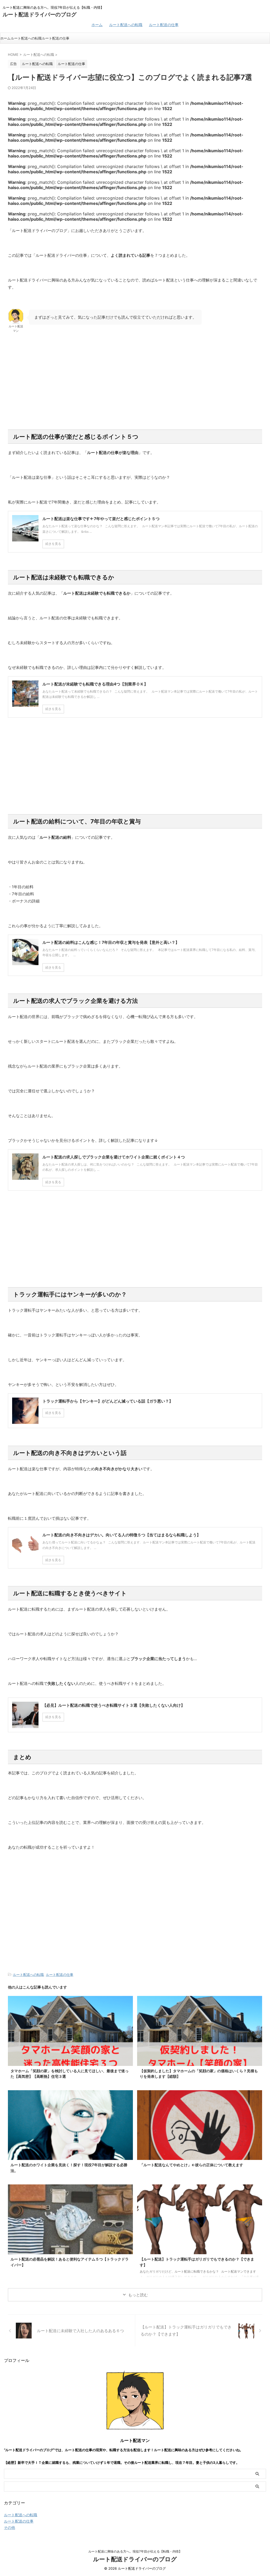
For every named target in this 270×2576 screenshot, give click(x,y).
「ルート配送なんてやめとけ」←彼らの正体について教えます (191, 2165)
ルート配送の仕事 (164, 25)
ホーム (97, 25)
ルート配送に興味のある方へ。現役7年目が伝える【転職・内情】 (135, 2551)
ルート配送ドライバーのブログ (40, 14)
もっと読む (138, 2295)
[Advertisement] (135, 387)
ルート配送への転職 (126, 25)
